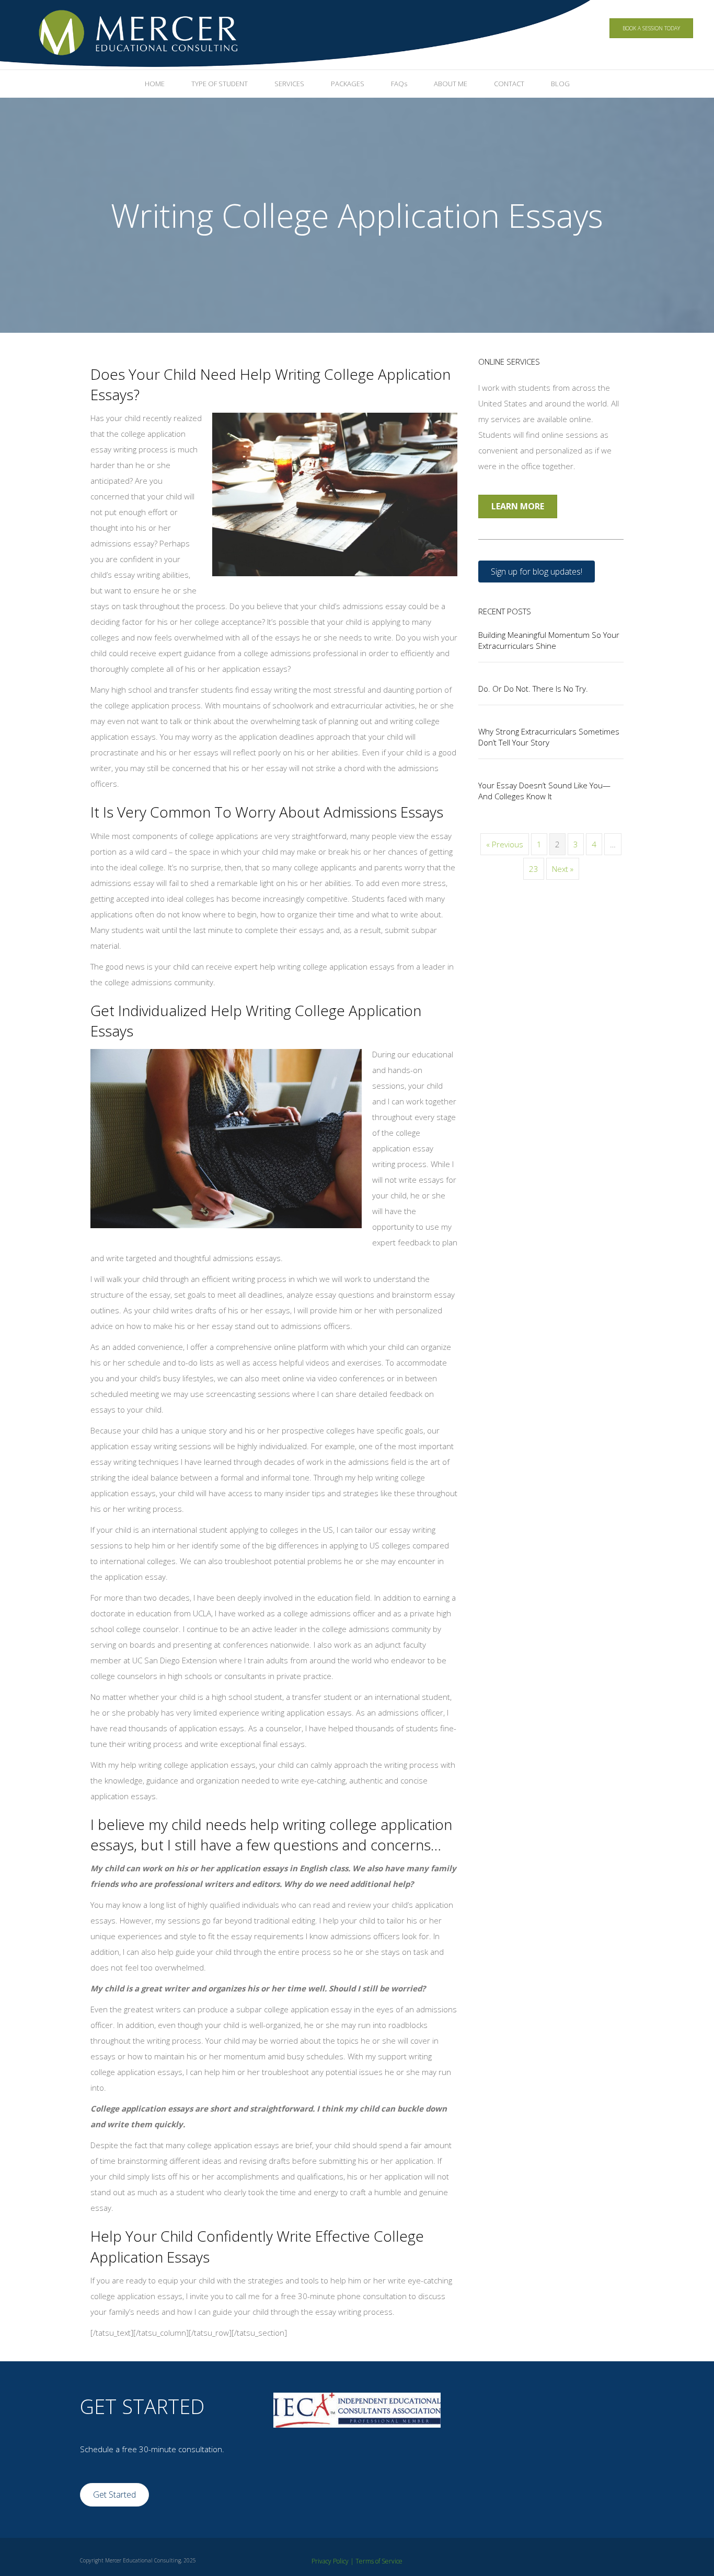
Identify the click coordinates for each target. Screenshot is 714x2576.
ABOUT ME (451, 84)
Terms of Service (379, 2561)
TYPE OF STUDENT (220, 84)
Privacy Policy (330, 2561)
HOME (155, 84)
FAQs (399, 84)
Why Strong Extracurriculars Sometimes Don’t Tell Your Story (549, 737)
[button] (537, 572)
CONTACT (509, 84)
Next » (563, 869)
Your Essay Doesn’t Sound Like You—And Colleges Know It (544, 791)
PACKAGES (348, 84)
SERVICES (289, 84)
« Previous (505, 844)
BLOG (560, 84)
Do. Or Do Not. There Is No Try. (533, 689)
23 (534, 869)
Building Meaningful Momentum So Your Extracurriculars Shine (549, 640)
